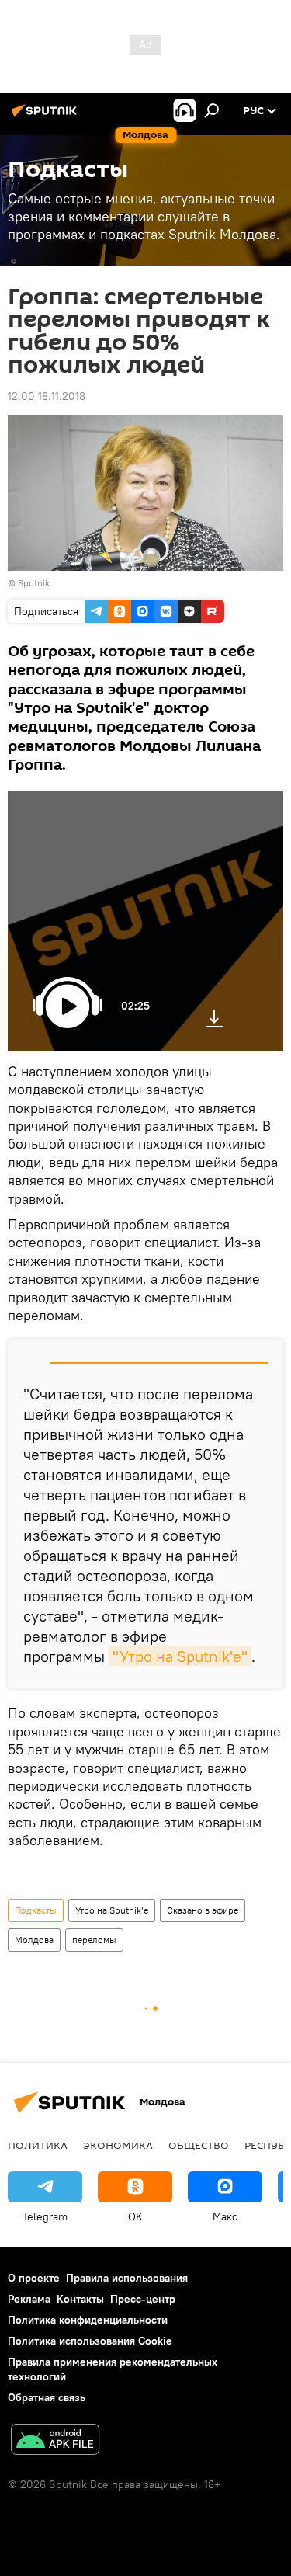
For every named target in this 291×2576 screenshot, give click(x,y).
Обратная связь (47, 2397)
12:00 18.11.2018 (47, 396)
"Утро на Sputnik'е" (180, 1656)
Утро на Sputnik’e (112, 1910)
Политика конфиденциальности (88, 2320)
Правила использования (127, 2278)
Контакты (80, 2299)
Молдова (34, 1940)
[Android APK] (55, 2441)
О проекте (34, 2278)
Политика (38, 2145)
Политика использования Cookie (90, 2341)
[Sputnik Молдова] (47, 116)
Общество (199, 2145)
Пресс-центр (143, 2299)
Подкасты (36, 1910)
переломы (94, 1940)
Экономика (118, 2145)
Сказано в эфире (203, 1910)
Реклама (29, 2299)
